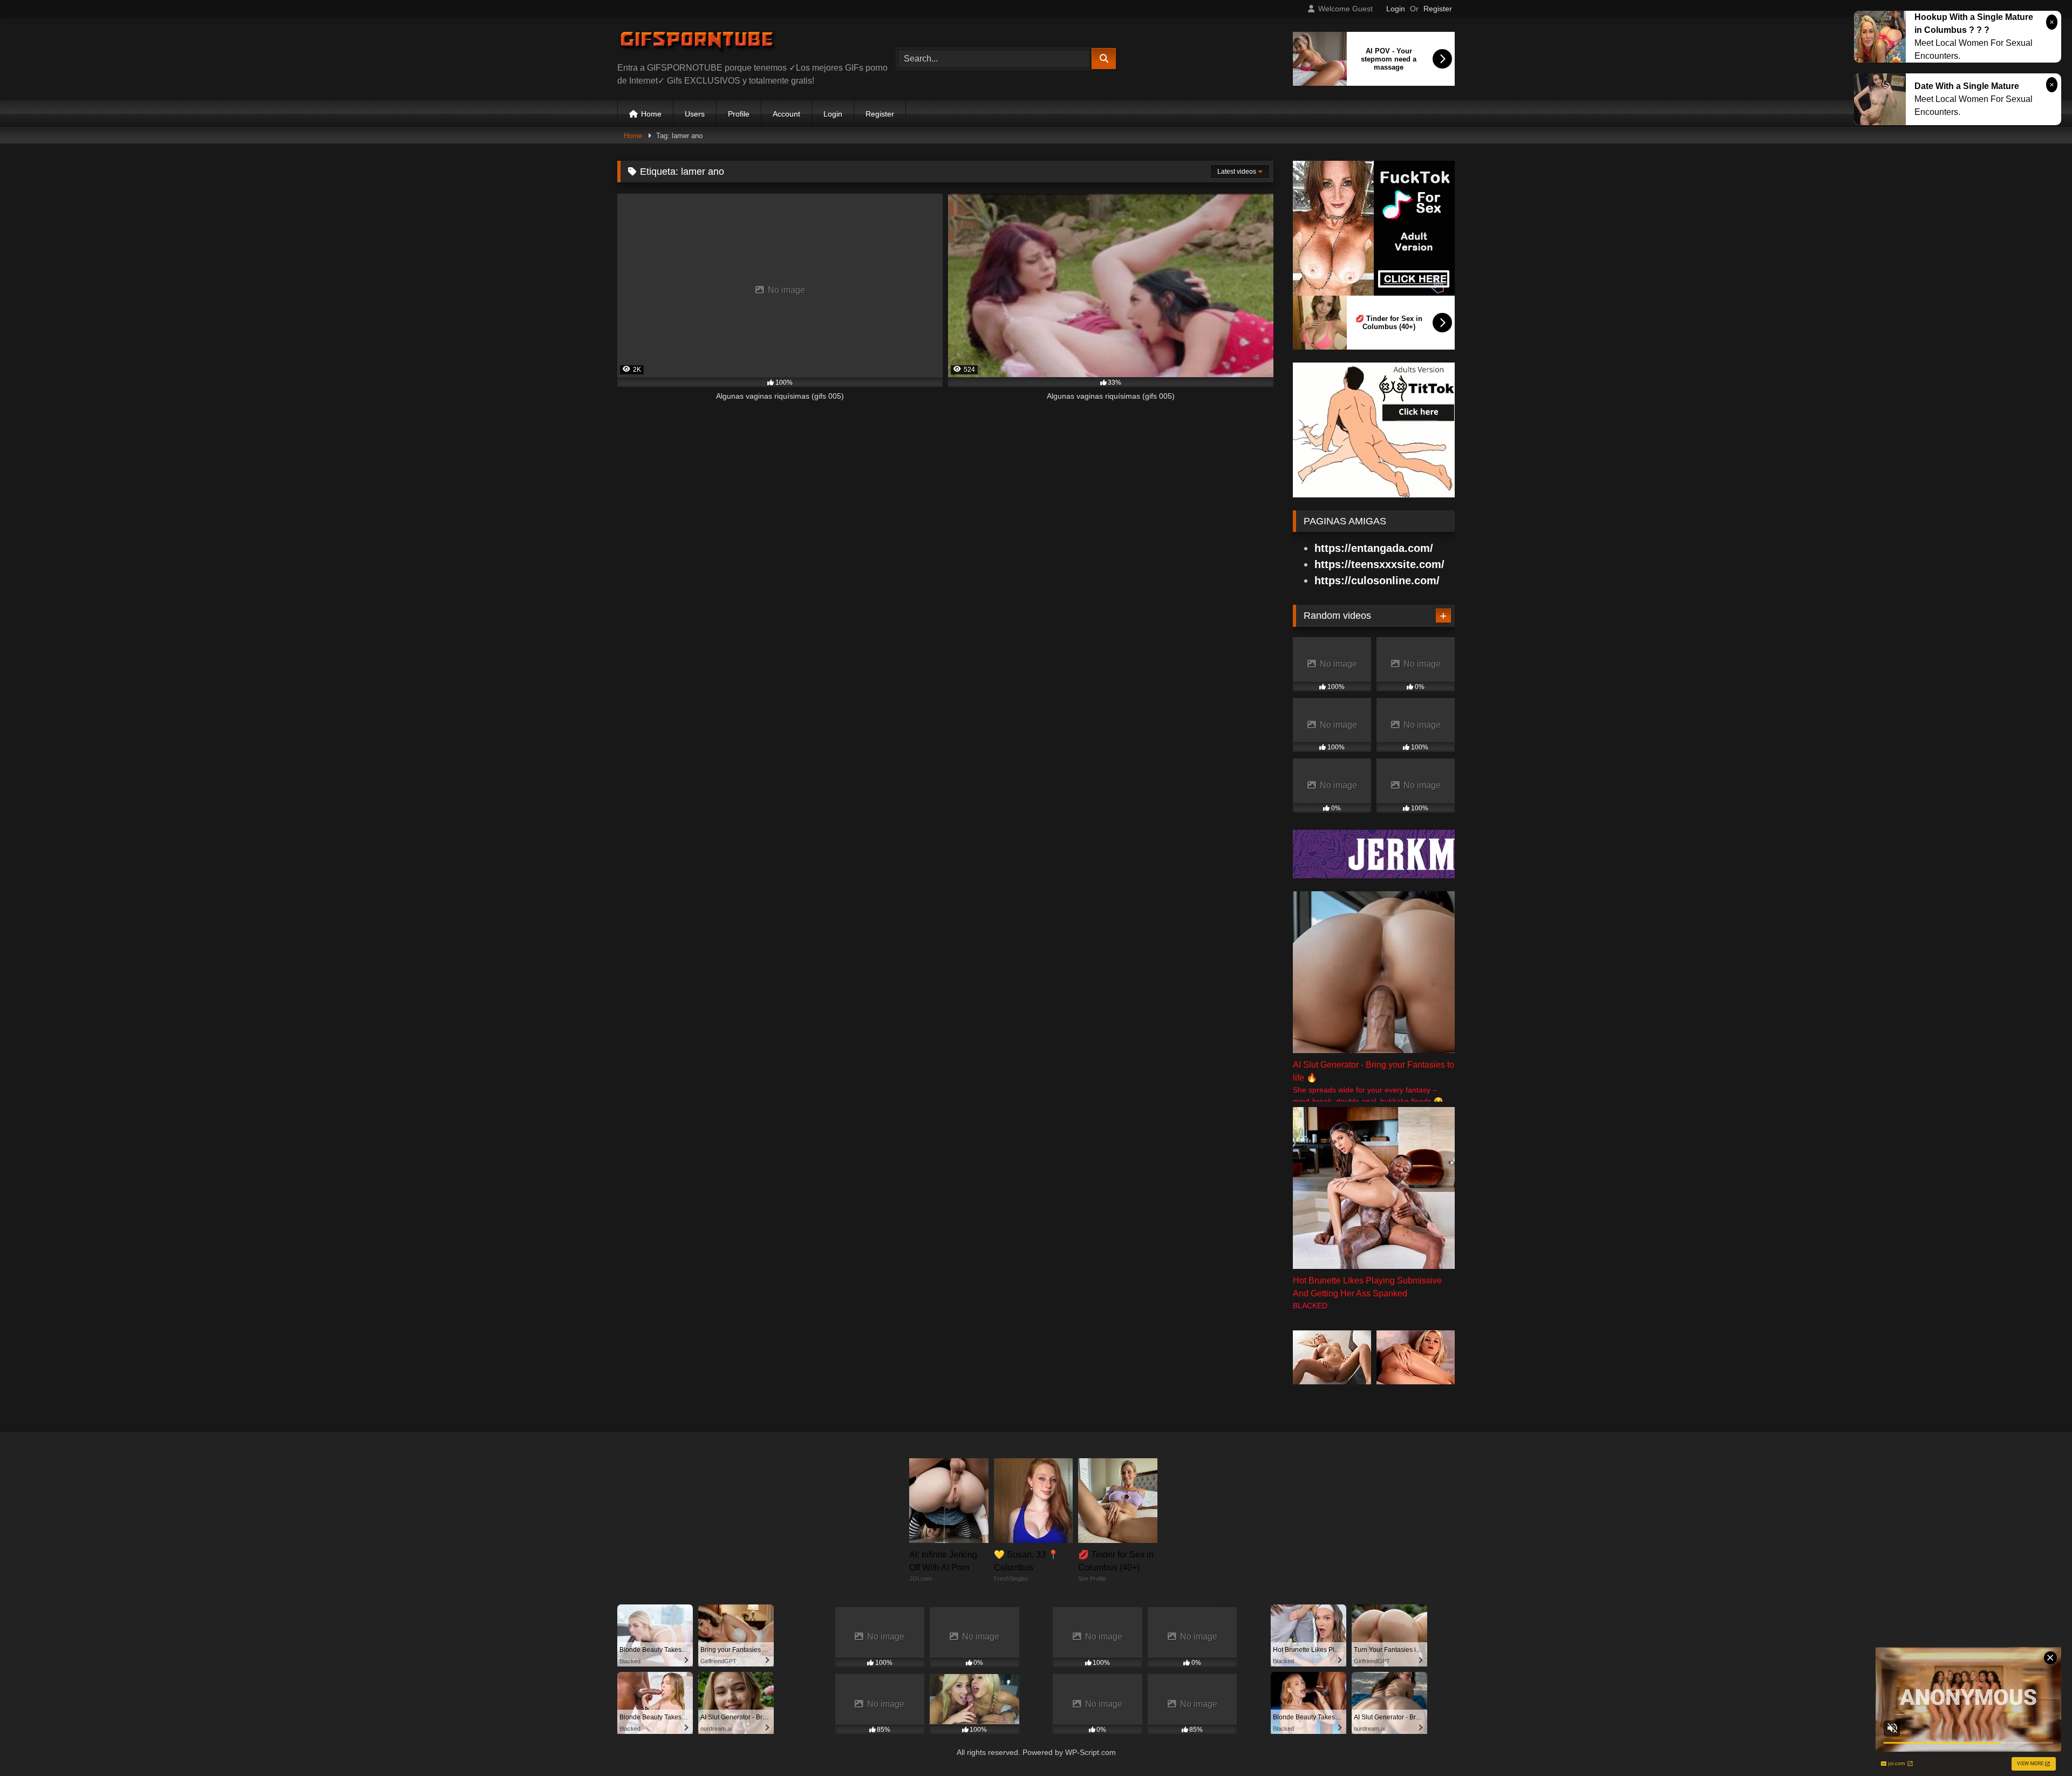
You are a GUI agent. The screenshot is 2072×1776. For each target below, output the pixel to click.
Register (1438, 9)
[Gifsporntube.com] (698, 44)
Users (695, 114)
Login (1396, 9)
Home (651, 114)
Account (786, 114)
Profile (739, 114)
